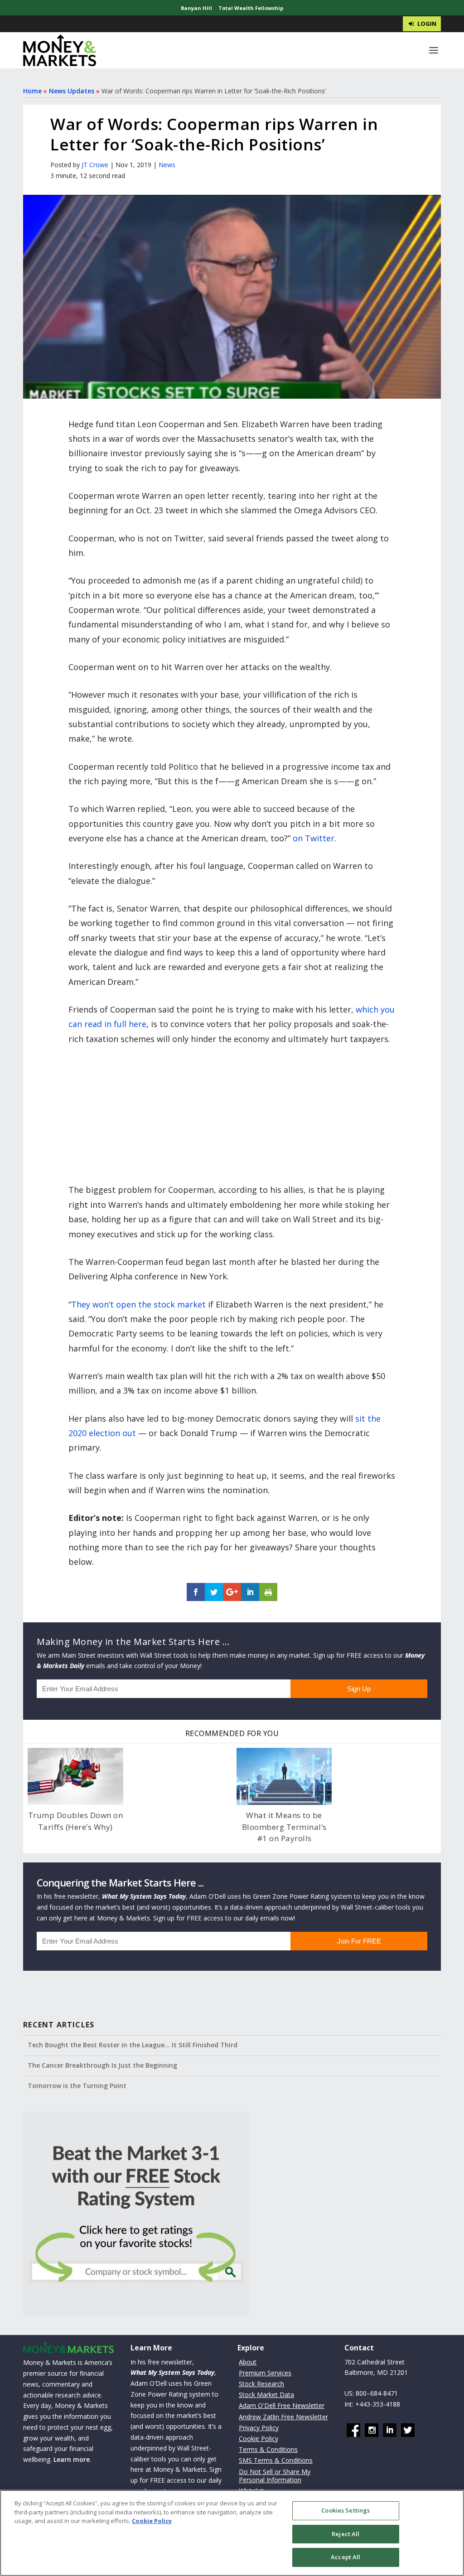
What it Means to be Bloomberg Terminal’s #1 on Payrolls (284, 1827)
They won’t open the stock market (138, 1304)
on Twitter (314, 838)
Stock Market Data (266, 2395)
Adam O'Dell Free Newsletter (282, 2405)
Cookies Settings (346, 2510)
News (167, 165)
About (248, 2362)
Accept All (346, 2557)
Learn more (72, 2459)
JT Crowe (95, 165)
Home (32, 91)
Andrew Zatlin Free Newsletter (283, 2417)
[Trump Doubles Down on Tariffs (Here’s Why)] (75, 1776)
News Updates (72, 91)
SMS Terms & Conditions (276, 2460)
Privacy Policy (259, 2428)
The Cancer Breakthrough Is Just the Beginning (102, 2065)
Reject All (346, 2534)
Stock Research (261, 2384)
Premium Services (265, 2373)
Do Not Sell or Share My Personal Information (275, 2476)
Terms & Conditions (268, 2449)
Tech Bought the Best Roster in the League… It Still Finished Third (133, 2045)
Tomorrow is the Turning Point (77, 2086)
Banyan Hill (196, 8)
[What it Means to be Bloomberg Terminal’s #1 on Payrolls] (284, 1776)
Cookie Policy (259, 2439)
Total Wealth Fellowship (251, 8)
